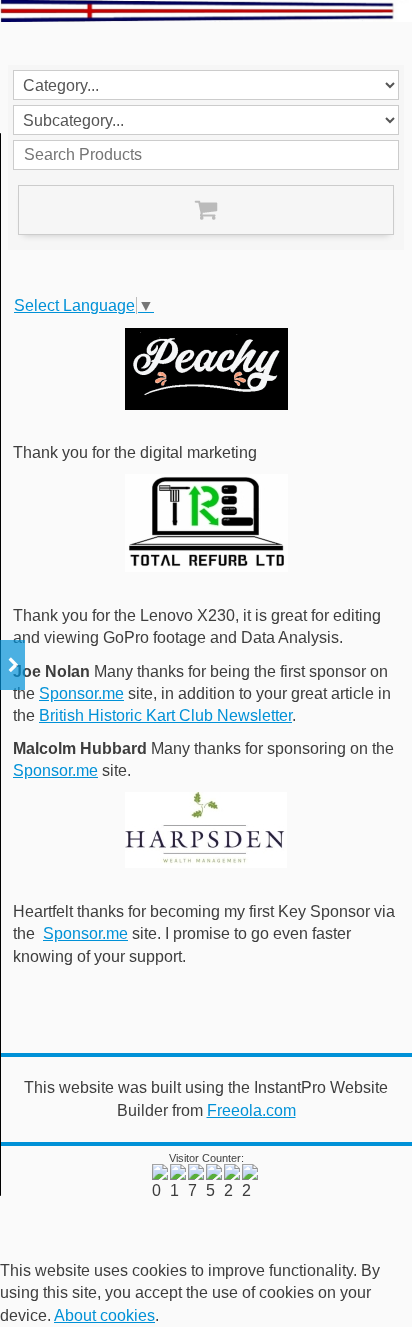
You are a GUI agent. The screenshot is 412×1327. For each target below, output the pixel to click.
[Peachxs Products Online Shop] (206, 369)
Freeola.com (251, 1110)
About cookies (104, 1315)
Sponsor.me (81, 693)
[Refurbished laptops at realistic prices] (206, 523)
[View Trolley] (206, 210)
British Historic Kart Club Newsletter (165, 715)
